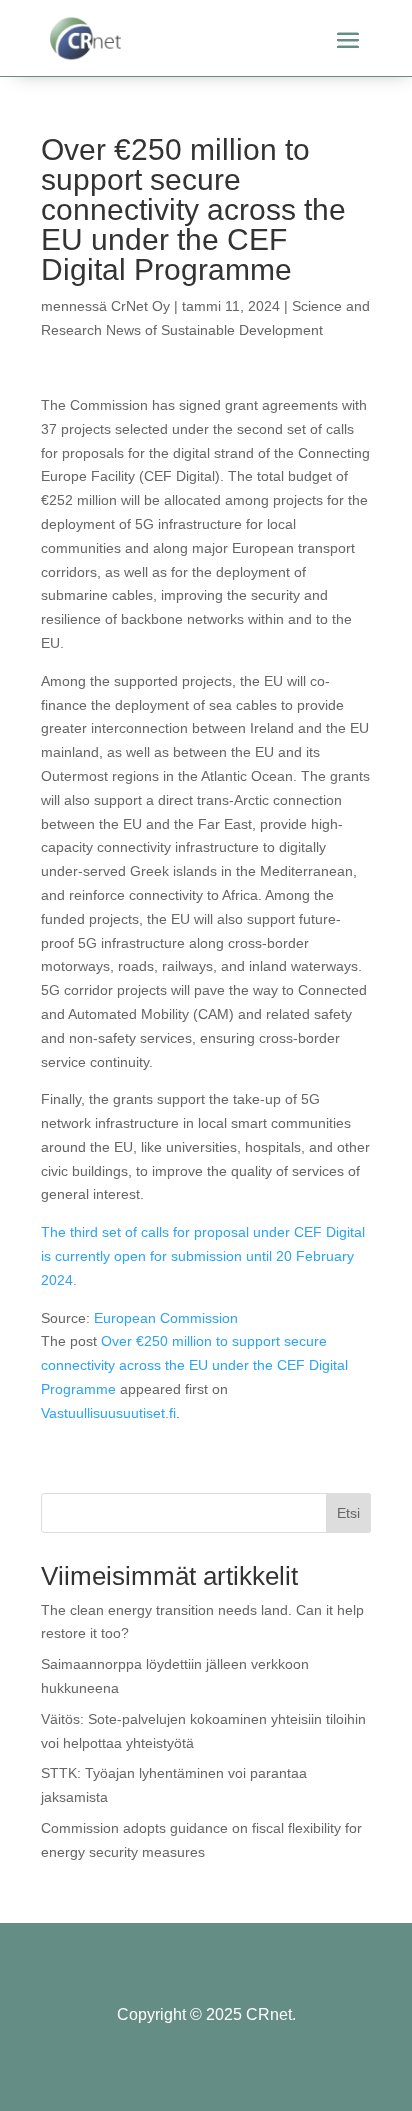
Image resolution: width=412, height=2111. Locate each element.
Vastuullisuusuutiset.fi (108, 1413)
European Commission (166, 1318)
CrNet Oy (140, 306)
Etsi (348, 1513)
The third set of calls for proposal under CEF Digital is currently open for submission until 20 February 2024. (203, 1256)
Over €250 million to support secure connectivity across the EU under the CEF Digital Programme (194, 1365)
